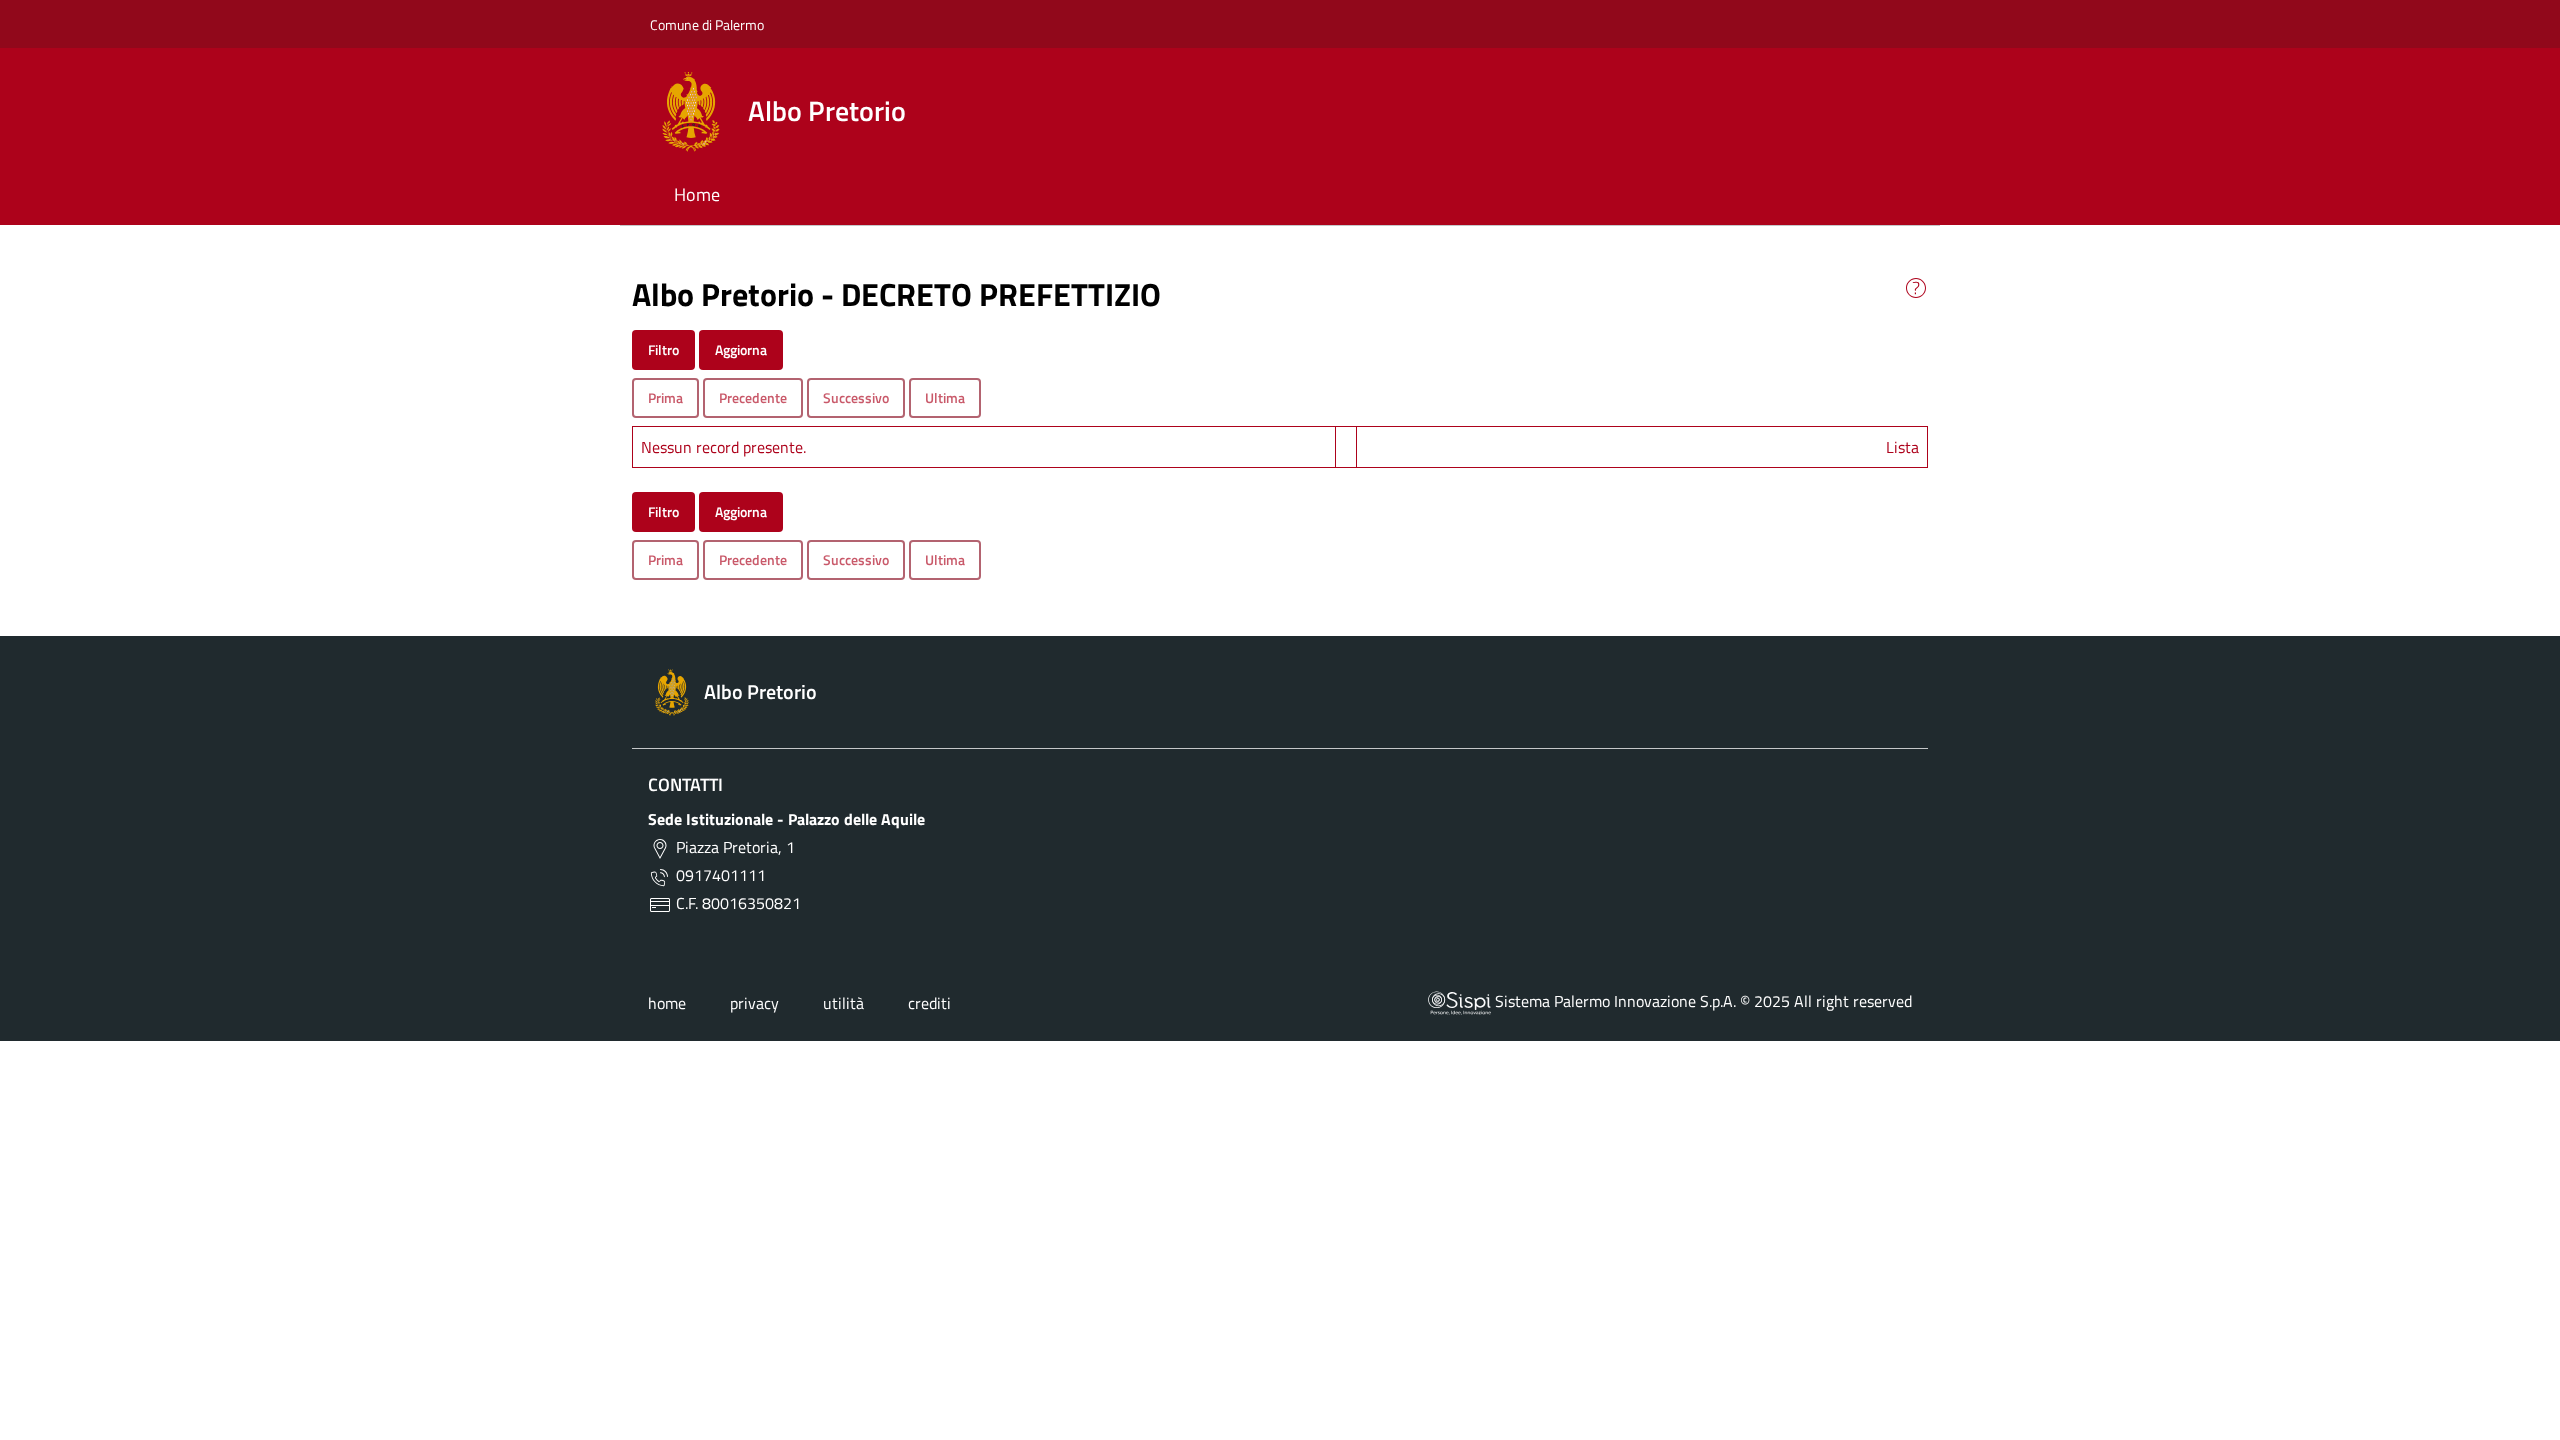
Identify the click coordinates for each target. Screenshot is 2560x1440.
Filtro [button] (663, 349)
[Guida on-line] (1916, 286)
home (667, 1003)
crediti (929, 1003)
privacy (754, 1003)
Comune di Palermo (707, 24)
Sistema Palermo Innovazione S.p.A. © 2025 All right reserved (1701, 1001)
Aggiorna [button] (741, 349)
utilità (843, 1003)
